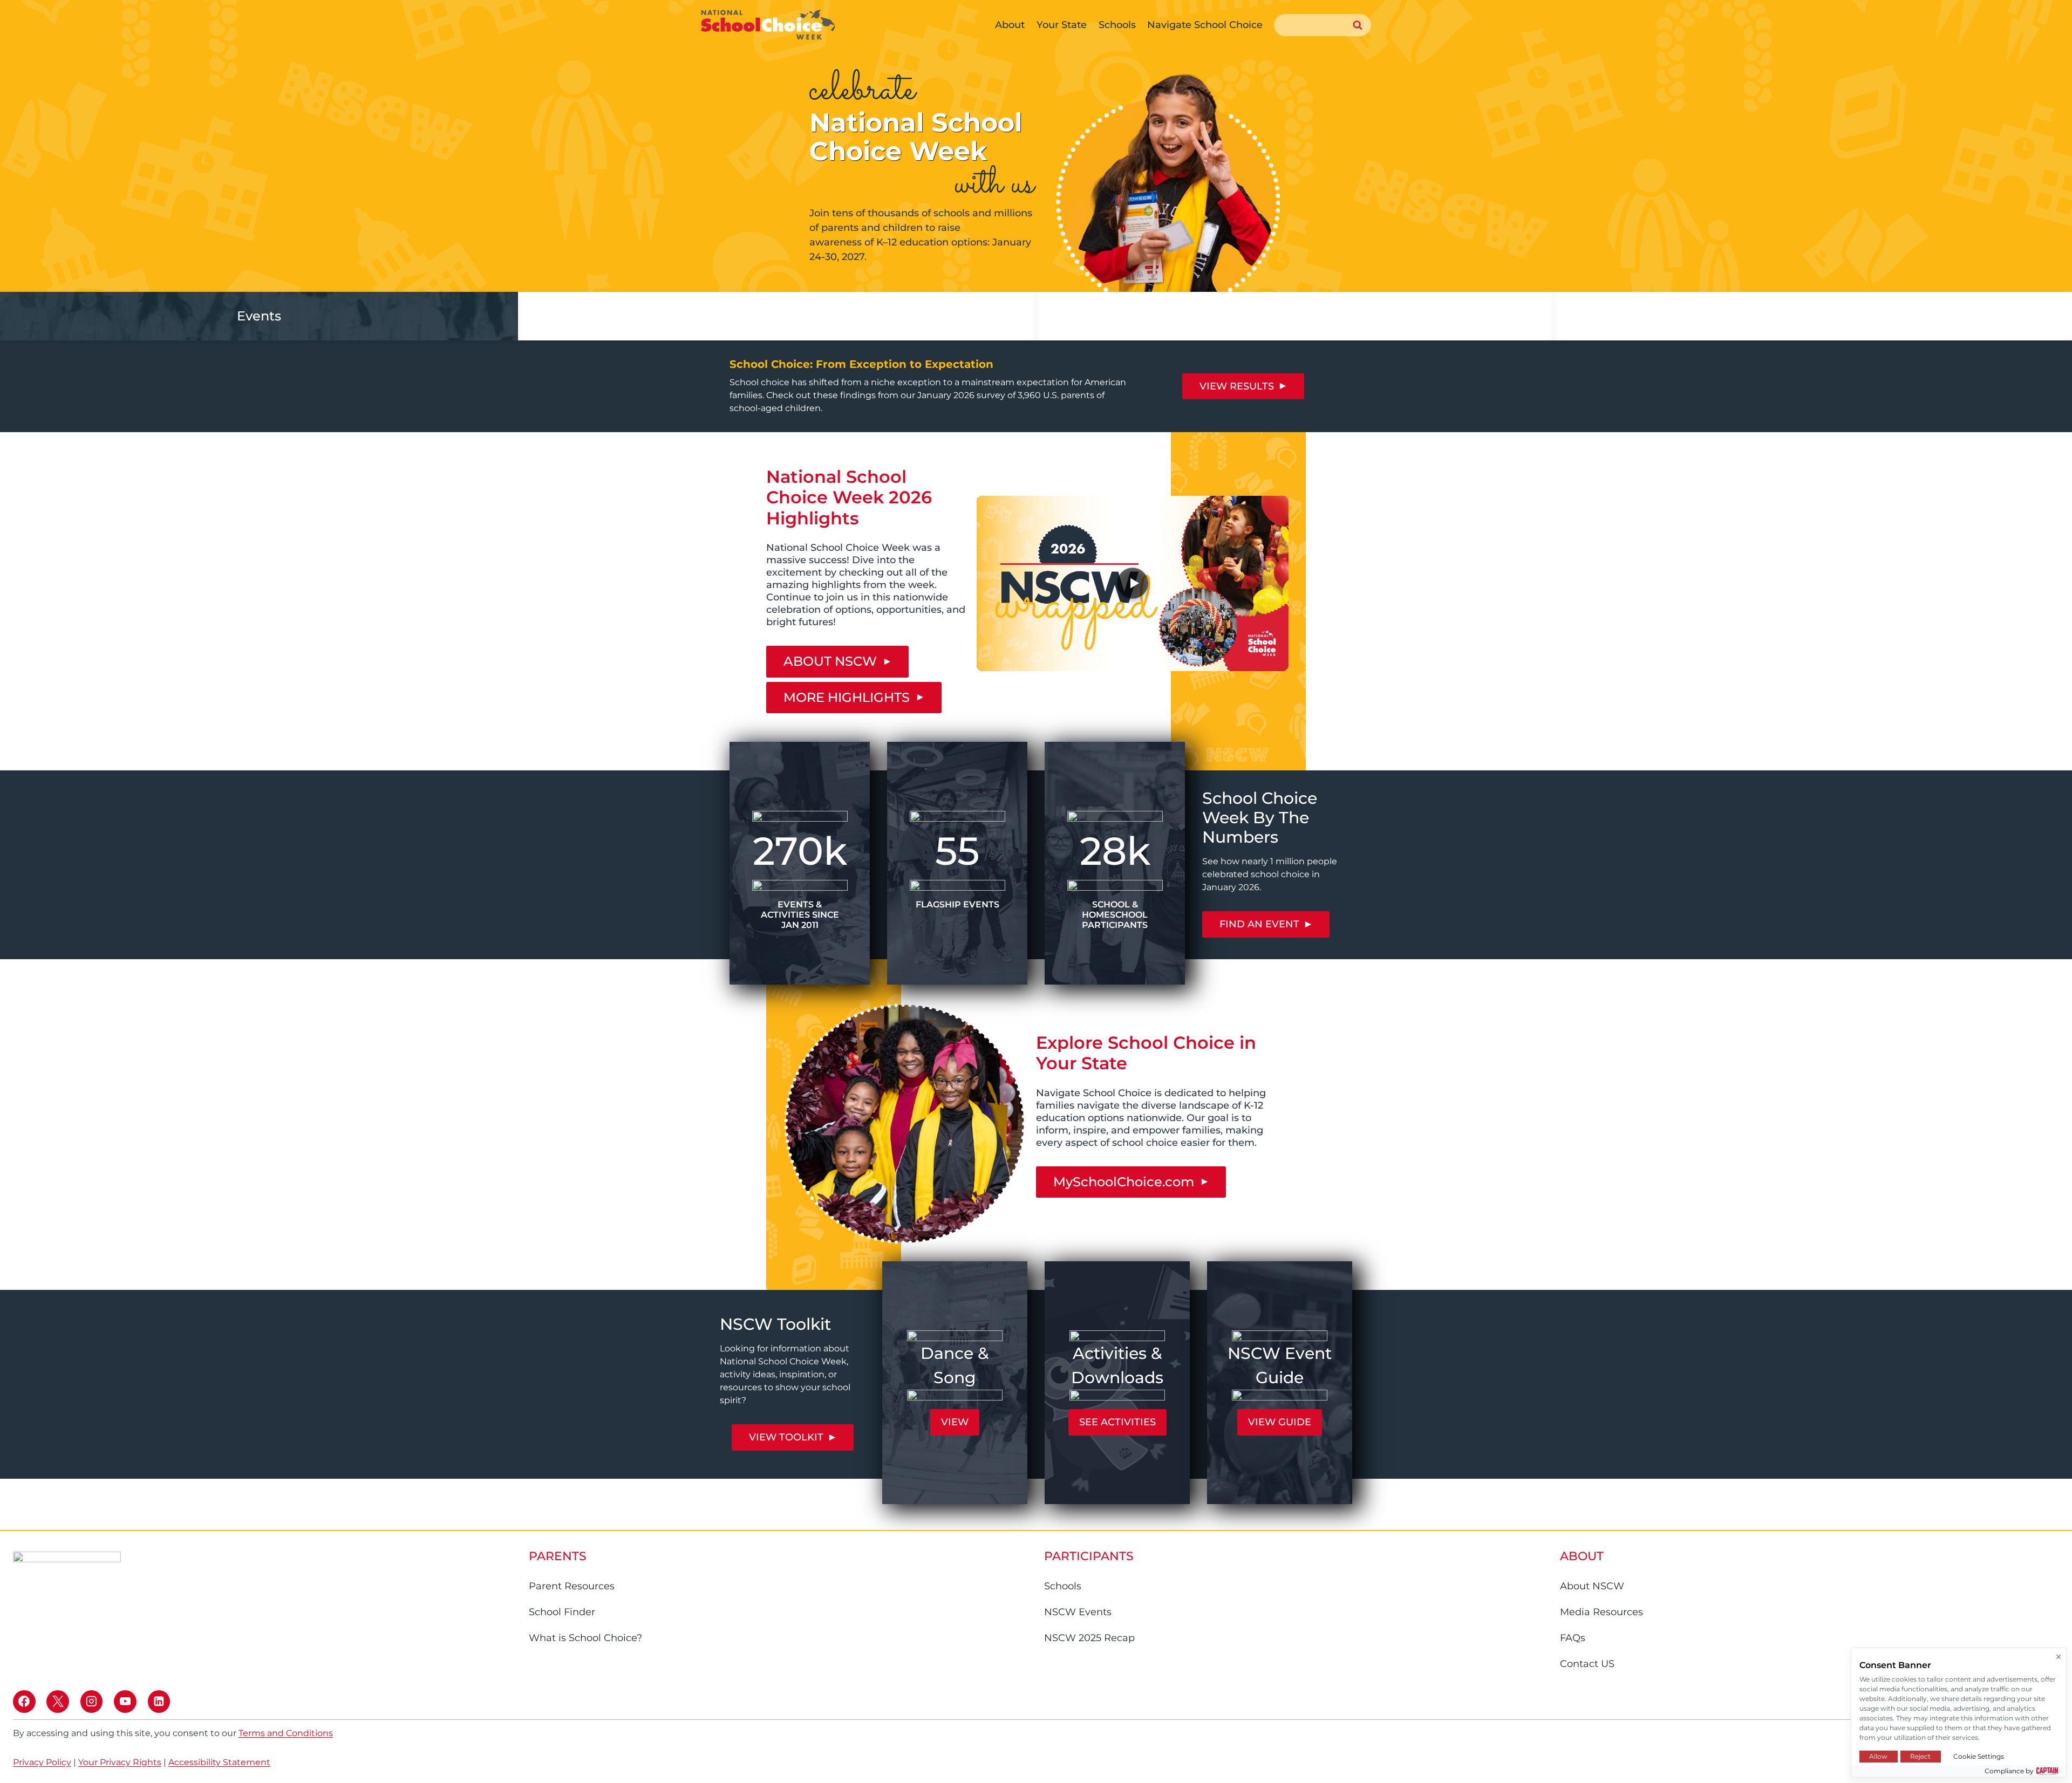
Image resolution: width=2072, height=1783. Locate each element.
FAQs (1573, 1638)
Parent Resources (572, 1586)
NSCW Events (1078, 1612)
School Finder (562, 1612)
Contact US (1587, 1664)
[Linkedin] (159, 1702)
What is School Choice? (585, 1638)
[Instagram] (92, 1702)
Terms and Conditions (286, 1733)
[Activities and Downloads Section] (1117, 1383)
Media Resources (1601, 1612)
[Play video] (1133, 583)
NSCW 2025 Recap (1089, 1638)
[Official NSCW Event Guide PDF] (1280, 1383)
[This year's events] (259, 316)
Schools (1063, 1586)
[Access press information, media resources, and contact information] (1295, 316)
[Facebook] (24, 1702)
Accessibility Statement (219, 1762)
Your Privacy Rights (120, 1762)
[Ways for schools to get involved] (777, 316)
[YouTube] (125, 1702)
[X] (58, 1702)
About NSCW (1592, 1586)
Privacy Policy (42, 1762)
